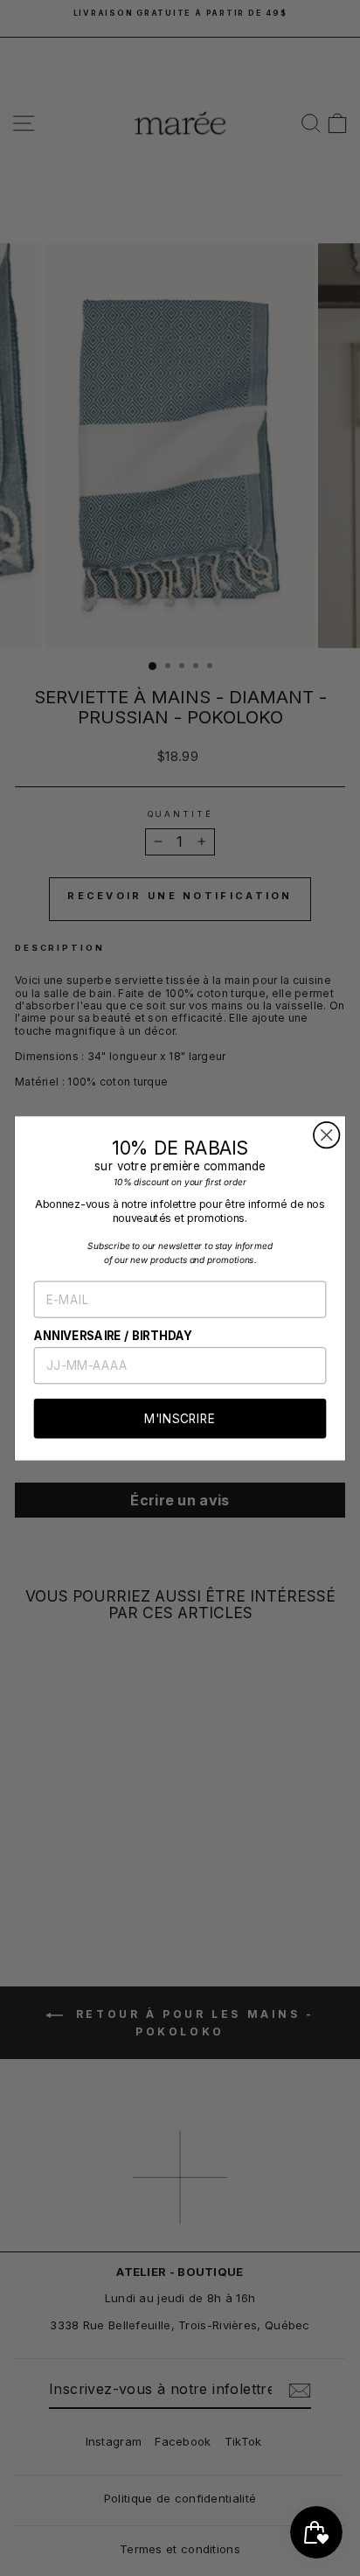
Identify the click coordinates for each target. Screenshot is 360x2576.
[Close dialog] (326, 1135)
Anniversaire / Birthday (114, 1335)
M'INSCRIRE (180, 1418)
